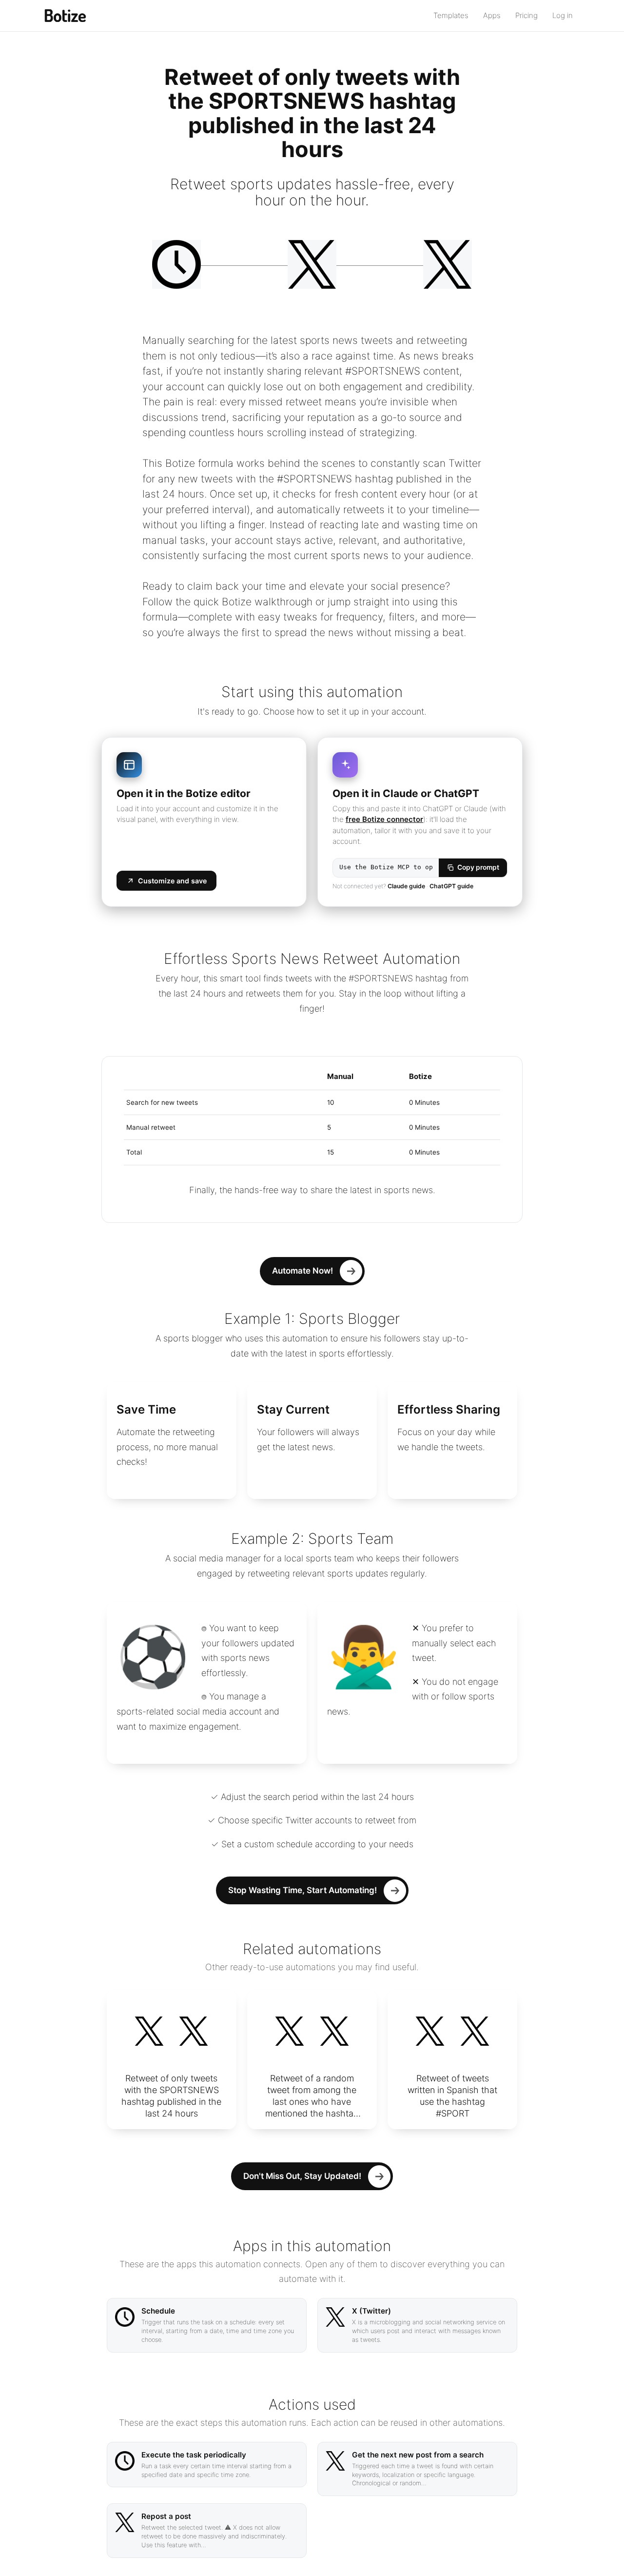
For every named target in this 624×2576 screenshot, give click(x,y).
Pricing (526, 15)
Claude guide (406, 886)
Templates (451, 15)
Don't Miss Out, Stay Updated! (302, 2176)
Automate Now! (302, 1271)
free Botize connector (384, 819)
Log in (563, 15)
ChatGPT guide (451, 886)
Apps (492, 15)
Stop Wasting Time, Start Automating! (302, 1890)
